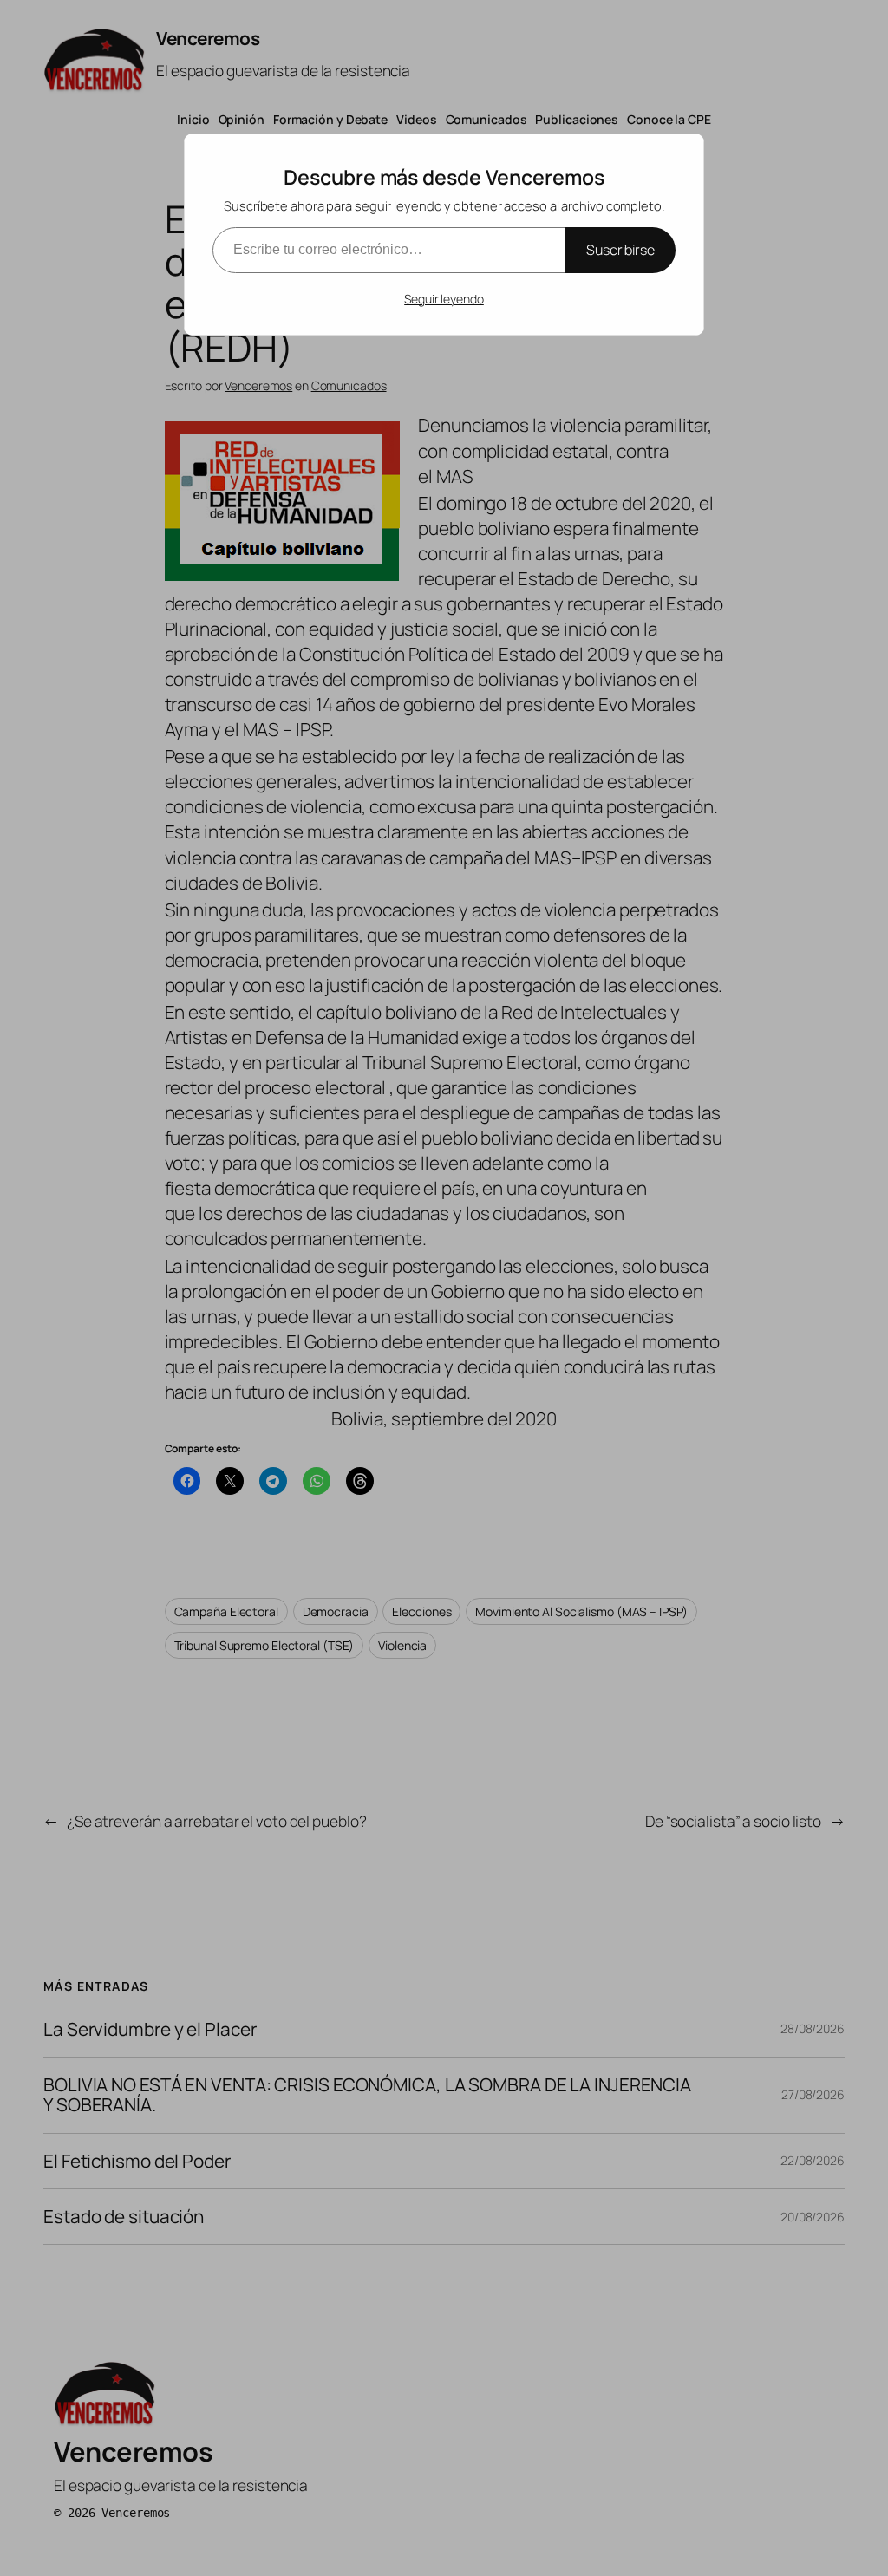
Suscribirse (620, 250)
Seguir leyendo (444, 299)
